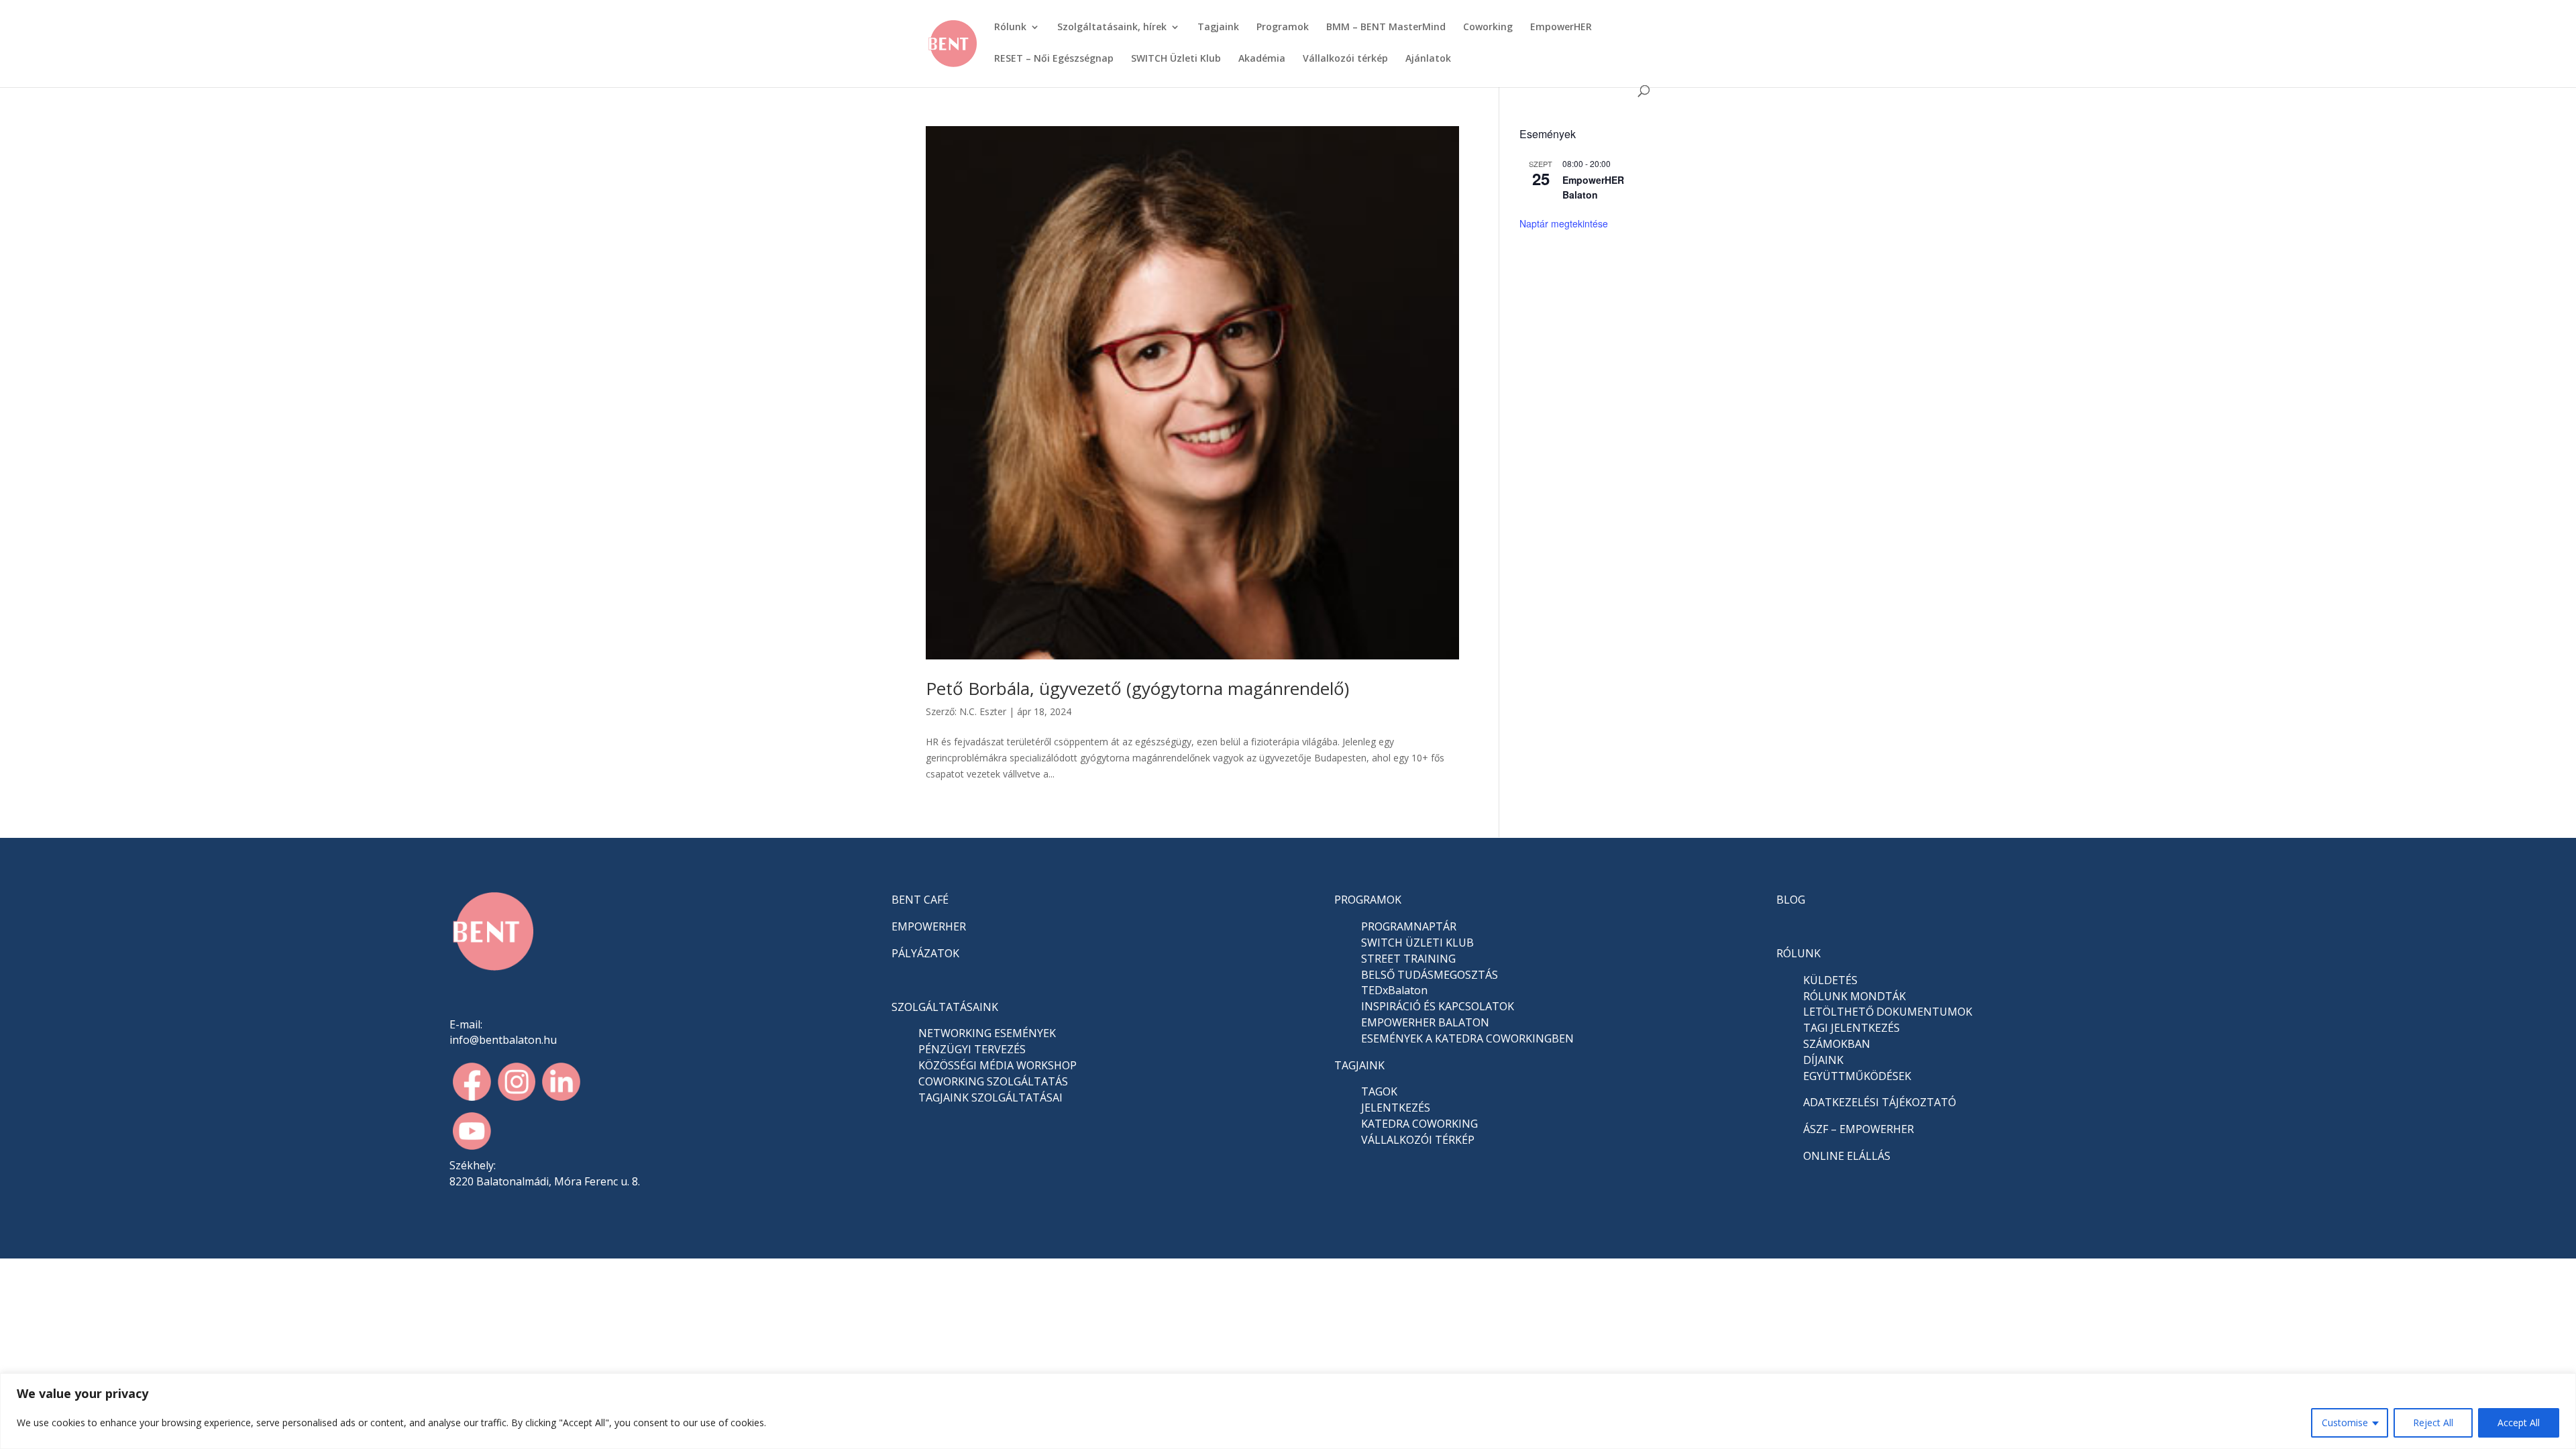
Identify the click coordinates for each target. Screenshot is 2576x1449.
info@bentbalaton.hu (503, 1040)
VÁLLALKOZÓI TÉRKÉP (1418, 1140)
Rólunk (1010, 28)
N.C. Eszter (983, 711)
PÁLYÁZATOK (925, 953)
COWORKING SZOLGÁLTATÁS (993, 1081)
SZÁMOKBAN (1837, 1044)
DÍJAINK (1823, 1060)
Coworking (1488, 28)
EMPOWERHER (929, 926)
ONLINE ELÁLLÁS (1847, 1156)
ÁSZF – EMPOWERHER (1859, 1129)
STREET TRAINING (1408, 959)
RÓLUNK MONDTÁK (1855, 996)
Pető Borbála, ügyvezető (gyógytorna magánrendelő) (1137, 688)
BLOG (1791, 900)
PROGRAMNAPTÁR (1409, 926)
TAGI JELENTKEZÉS (1851, 1028)
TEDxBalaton (1394, 990)
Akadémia (1262, 59)
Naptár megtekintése (1564, 223)
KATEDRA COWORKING (1419, 1124)
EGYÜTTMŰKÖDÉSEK (1857, 1076)
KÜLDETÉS (1830, 980)
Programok (1283, 28)
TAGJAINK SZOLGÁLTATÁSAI (990, 1097)
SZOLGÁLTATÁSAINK (945, 1007)
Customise (2345, 1423)
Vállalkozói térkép (1345, 59)
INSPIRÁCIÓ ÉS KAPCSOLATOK (1438, 1006)
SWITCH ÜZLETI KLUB (1417, 943)
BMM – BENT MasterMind (1386, 28)
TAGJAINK (1359, 1065)
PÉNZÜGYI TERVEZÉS (972, 1049)
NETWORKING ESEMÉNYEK (987, 1033)
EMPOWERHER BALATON (1425, 1022)
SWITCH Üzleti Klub (1176, 59)
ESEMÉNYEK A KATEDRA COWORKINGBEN (1467, 1038)
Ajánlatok (1428, 59)
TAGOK (1379, 1091)
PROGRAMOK (1368, 900)
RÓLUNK (1799, 953)
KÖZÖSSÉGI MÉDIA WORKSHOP (998, 1065)
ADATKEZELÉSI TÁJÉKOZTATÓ (1880, 1102)
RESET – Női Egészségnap (1054, 59)
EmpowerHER (1561, 28)
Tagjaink (1218, 28)
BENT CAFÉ (920, 900)
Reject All (2433, 1423)
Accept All (2519, 1423)
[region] (1288, 1411)
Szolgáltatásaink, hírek (1112, 28)
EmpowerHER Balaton (1593, 187)
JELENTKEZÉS (1396, 1108)
